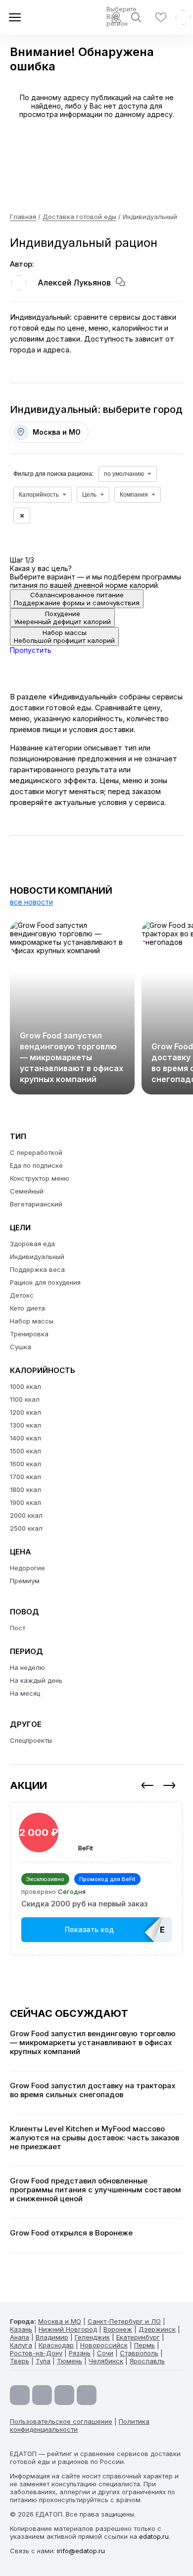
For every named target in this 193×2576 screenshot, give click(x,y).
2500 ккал (26, 1528)
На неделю (27, 1667)
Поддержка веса (37, 1269)
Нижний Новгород (68, 2329)
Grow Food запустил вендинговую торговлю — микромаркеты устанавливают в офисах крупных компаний (72, 1057)
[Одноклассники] (64, 2395)
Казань (21, 2329)
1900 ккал (25, 1502)
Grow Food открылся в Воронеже (71, 2233)
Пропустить (31, 650)
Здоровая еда (32, 1244)
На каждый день (36, 1680)
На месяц (25, 1693)
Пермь (145, 2345)
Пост (18, 1628)
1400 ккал (25, 1438)
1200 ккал (25, 1412)
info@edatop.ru (81, 2551)
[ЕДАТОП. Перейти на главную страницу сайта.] (45, 17)
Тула (43, 2361)
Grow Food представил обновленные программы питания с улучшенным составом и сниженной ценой (96, 2190)
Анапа (20, 2337)
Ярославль (147, 2361)
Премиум (25, 1581)
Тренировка (29, 1334)
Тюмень (70, 2361)
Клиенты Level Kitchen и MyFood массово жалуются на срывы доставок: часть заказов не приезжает (95, 2138)
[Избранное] (161, 17)
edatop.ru (154, 2536)
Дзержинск (157, 2329)
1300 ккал (25, 1425)
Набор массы (32, 1321)
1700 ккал (25, 1477)
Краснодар (56, 2345)
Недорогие (27, 1568)
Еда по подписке (36, 1165)
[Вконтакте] (87, 2395)
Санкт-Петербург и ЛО (124, 2321)
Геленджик (92, 2337)
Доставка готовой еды (79, 217)
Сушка (21, 1347)
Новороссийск (104, 2345)
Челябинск (106, 2361)
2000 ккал (26, 1515)
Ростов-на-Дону (36, 2353)
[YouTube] (20, 2395)
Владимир (52, 2337)
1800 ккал (25, 1489)
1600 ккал (25, 1464)
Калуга (21, 2345)
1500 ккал (25, 1451)
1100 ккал (25, 1399)
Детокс (22, 1295)
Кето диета (27, 1308)
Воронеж (118, 2329)
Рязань (80, 2353)
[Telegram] (42, 2395)
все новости (31, 902)
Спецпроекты (31, 1740)
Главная (23, 217)
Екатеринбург (138, 2337)
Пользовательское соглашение (61, 2421)
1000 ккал (25, 1386)
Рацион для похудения (45, 1282)
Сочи (105, 2353)
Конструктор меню (40, 1178)
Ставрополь (139, 2353)
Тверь (20, 2361)
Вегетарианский (36, 1204)
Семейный (27, 1191)
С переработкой (36, 1152)
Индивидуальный (37, 1257)
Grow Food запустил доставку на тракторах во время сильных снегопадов (93, 2090)
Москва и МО (60, 2321)
